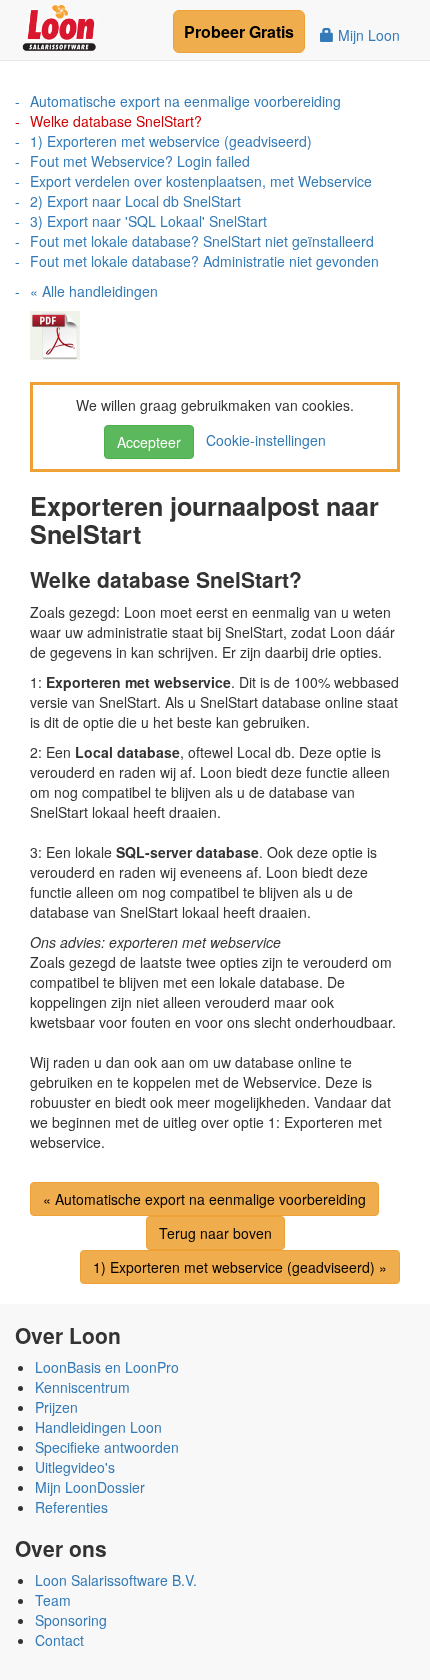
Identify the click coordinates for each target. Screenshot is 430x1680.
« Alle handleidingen (94, 291)
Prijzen (56, 1407)
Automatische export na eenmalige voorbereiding (185, 101)
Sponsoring (71, 1620)
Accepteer (149, 442)
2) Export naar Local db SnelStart (135, 201)
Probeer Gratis (239, 31)
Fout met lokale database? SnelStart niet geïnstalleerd (202, 241)
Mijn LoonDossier (90, 1487)
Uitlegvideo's (75, 1467)
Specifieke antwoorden (107, 1447)
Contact (59, 1640)
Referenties (71, 1507)
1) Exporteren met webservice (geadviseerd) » (240, 1267)
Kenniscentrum (82, 1387)
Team (53, 1600)
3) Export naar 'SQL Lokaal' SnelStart (148, 221)
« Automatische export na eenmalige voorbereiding (204, 1199)
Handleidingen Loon (98, 1427)
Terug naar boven (215, 1233)
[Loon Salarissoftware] (60, 25)
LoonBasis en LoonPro (107, 1367)
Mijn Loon (367, 35)
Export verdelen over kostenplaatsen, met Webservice (201, 181)
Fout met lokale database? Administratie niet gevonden (204, 261)
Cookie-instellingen (262, 440)
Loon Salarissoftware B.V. (116, 1580)
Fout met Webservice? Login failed (140, 161)
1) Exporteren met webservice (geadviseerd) (171, 141)
